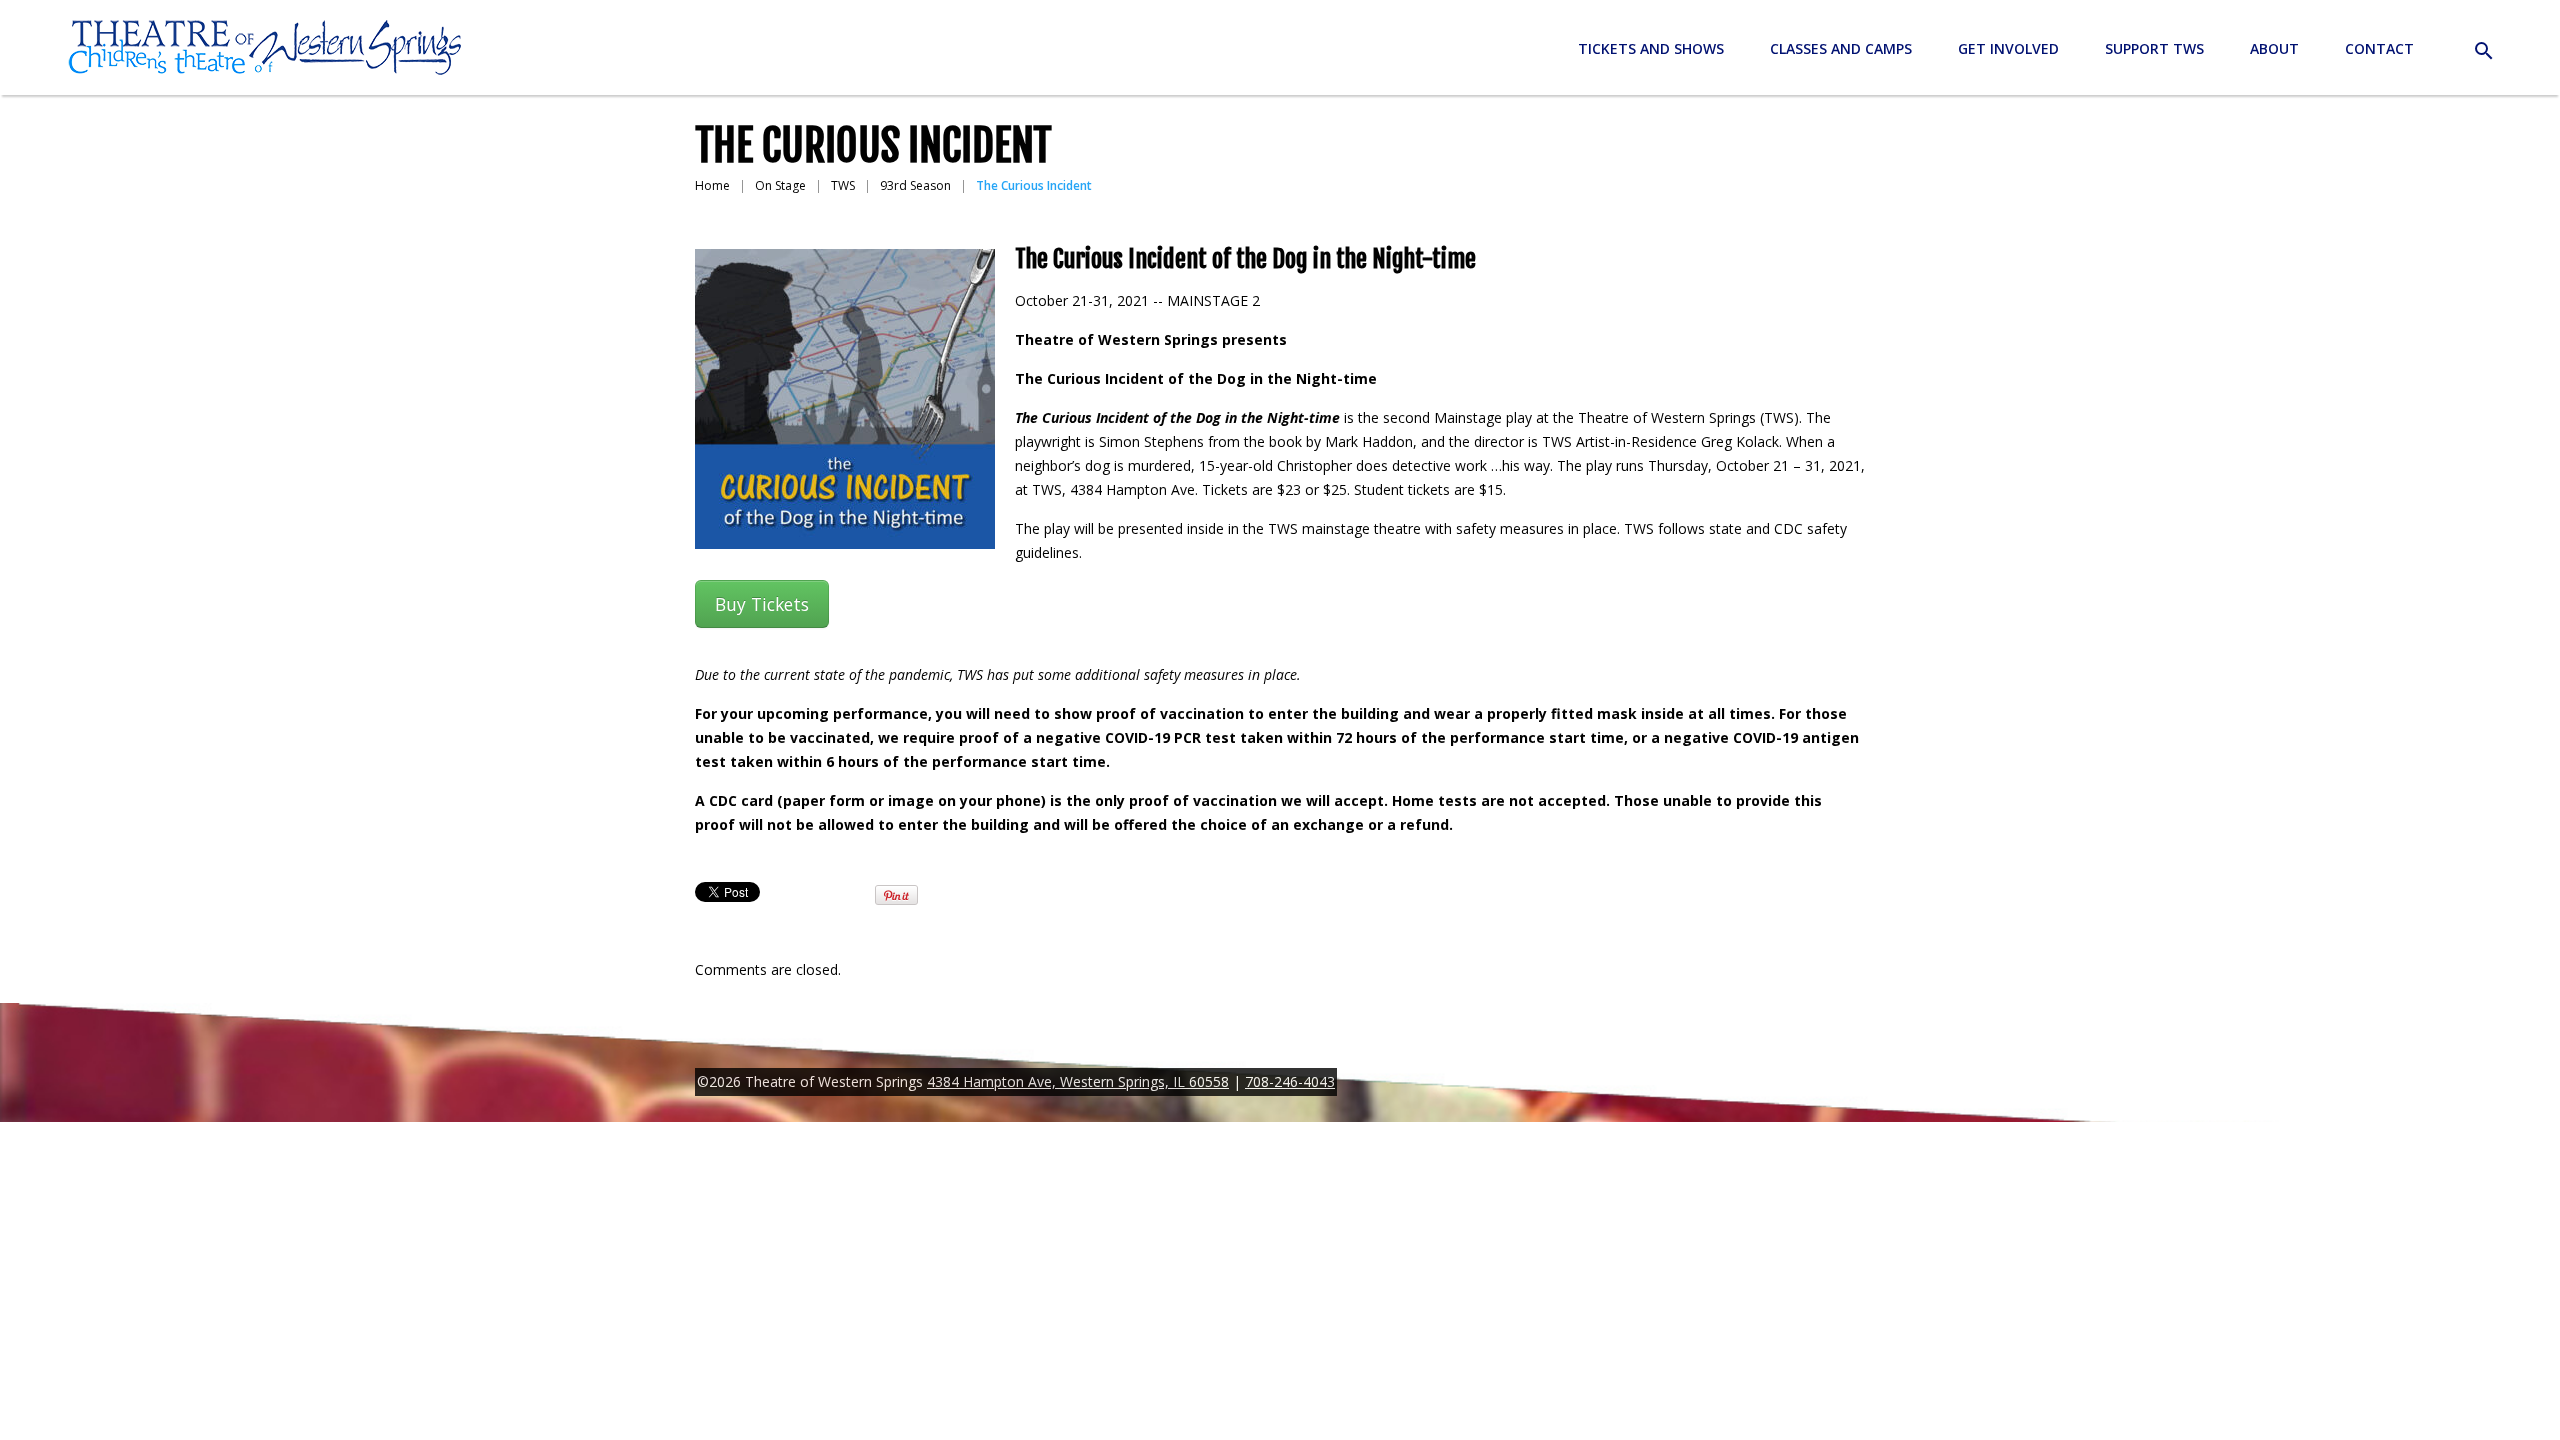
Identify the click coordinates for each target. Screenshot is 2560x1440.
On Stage (780, 185)
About (2274, 48)
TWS (843, 185)
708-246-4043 (1290, 1081)
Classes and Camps (1841, 48)
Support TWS (2154, 48)
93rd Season (915, 185)
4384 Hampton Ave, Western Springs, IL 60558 (1078, 1081)
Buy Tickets (762, 604)
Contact (2379, 48)
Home (712, 185)
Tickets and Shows (1651, 48)
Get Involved (2008, 48)
